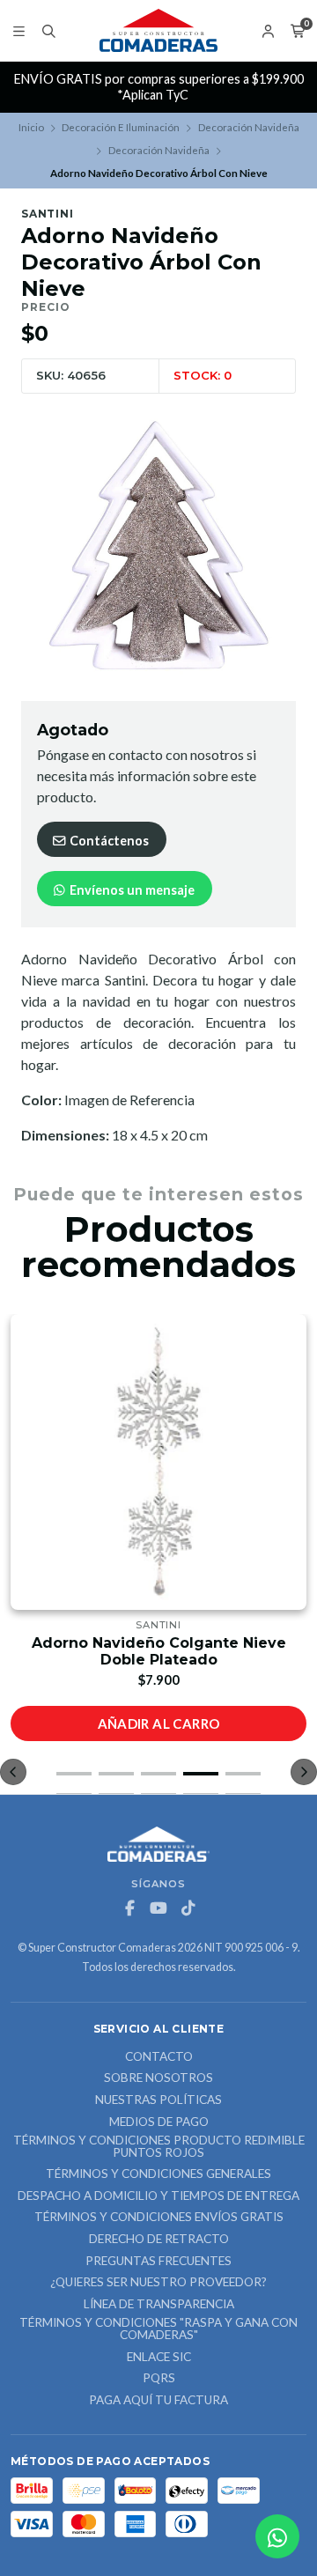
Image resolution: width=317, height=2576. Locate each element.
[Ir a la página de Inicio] (158, 31)
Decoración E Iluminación (121, 127)
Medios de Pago (159, 2122)
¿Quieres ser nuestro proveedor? (158, 2283)
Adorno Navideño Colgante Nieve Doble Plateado (159, 1651)
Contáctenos (108, 841)
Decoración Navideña (249, 127)
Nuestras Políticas (158, 2100)
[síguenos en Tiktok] (188, 1908)
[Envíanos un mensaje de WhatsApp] (277, 2536)
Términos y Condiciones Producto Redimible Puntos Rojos (159, 2147)
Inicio (31, 127)
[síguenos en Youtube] (158, 1908)
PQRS (159, 2379)
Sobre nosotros (158, 2078)
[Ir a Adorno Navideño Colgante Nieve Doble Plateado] (158, 1462)
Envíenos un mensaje (131, 890)
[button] (74, 1774)
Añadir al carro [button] (159, 1723)
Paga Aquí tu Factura (158, 2401)
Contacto (159, 2057)
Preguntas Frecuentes (158, 2262)
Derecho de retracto (159, 2240)
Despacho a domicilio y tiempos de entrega (158, 2196)
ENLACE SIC (159, 2358)
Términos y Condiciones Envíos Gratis (159, 2218)
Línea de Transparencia (159, 2305)
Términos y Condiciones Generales (158, 2174)
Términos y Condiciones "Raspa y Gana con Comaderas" (158, 2329)
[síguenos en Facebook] (129, 1908)
